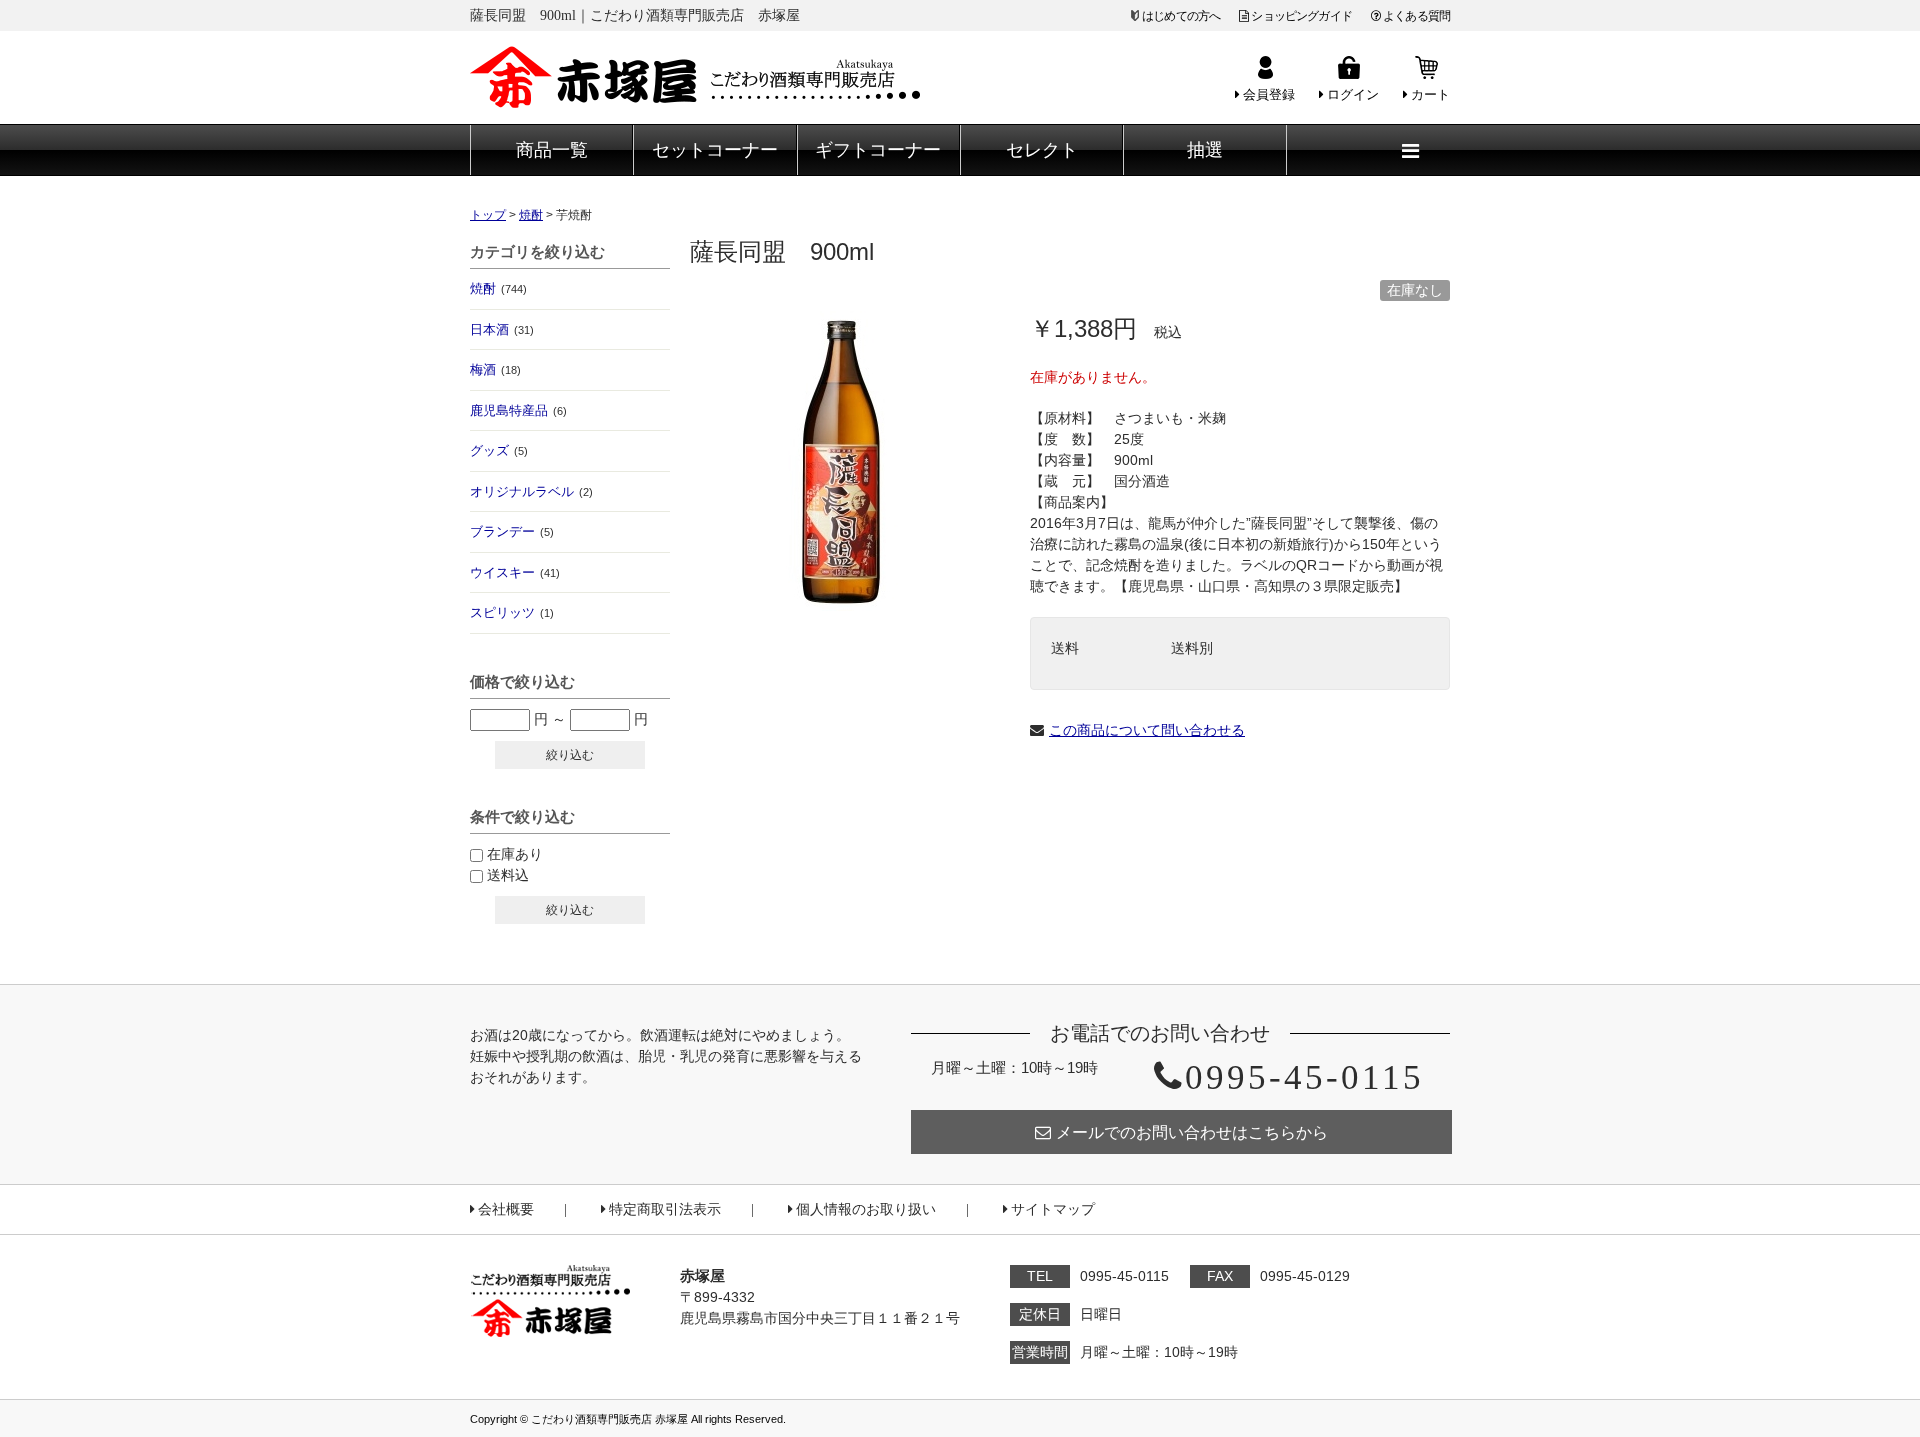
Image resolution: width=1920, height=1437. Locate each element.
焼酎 (498, 288)
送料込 (508, 875)
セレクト (1042, 150)
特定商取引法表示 (665, 1209)
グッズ (499, 450)
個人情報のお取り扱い (866, 1209)
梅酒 (495, 369)
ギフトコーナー (878, 150)
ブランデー (512, 531)
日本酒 (502, 329)
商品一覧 (552, 150)
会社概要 (506, 1209)
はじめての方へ (1181, 16)
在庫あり (515, 854)
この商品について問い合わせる (1147, 730)
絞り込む (570, 755)
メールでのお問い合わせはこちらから (1192, 1132)
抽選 (1205, 150)
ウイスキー (515, 572)
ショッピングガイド (1301, 16)
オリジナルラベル (531, 491)
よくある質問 (1416, 16)
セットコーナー (715, 150)
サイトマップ (1053, 1209)
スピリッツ (512, 612)
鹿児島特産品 (518, 410)
